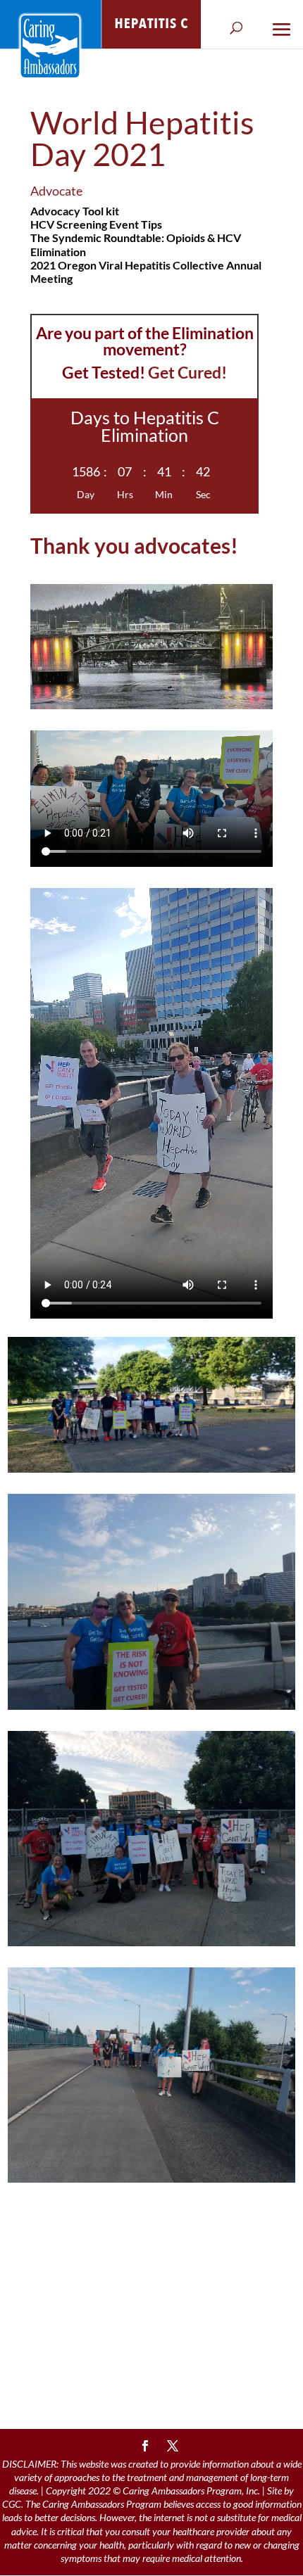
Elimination (58, 252)
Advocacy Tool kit (75, 211)
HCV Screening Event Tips (96, 224)
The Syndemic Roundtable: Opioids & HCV (136, 237)
